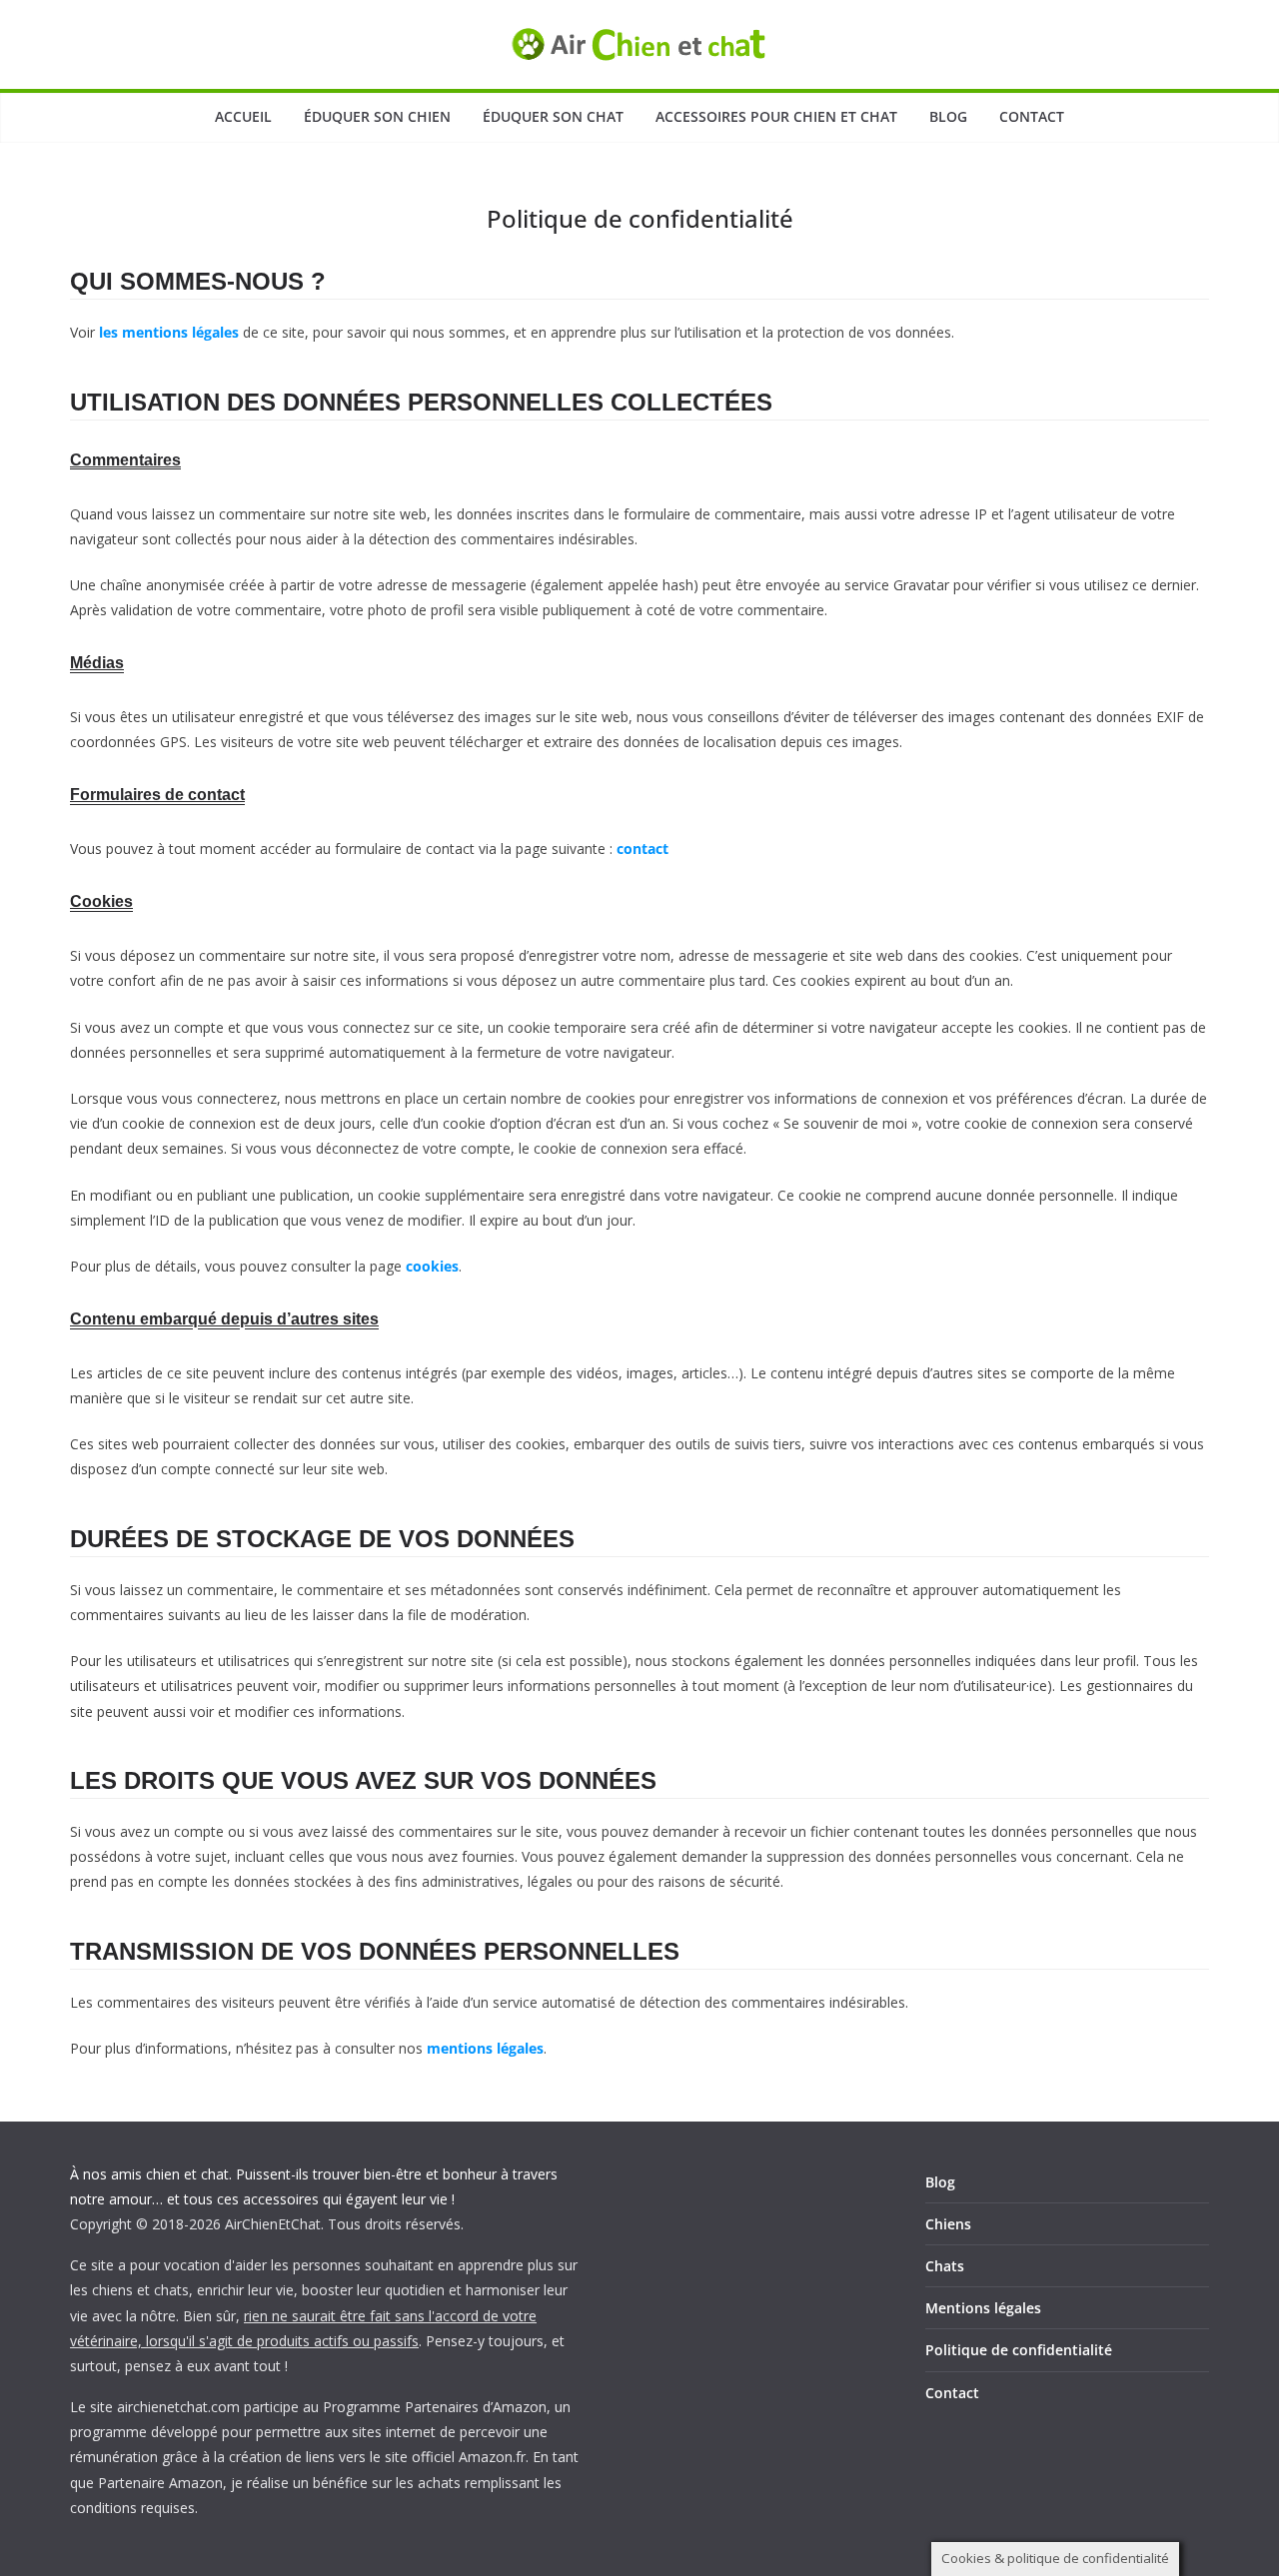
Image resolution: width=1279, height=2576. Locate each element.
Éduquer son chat (553, 116)
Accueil (243, 116)
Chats (945, 2266)
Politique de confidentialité (1019, 2350)
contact (642, 849)
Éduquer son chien (377, 116)
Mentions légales (983, 2308)
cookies (432, 1266)
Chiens (948, 2224)
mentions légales (485, 2048)
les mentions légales (169, 332)
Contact (1032, 116)
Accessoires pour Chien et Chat (776, 116)
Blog (948, 116)
